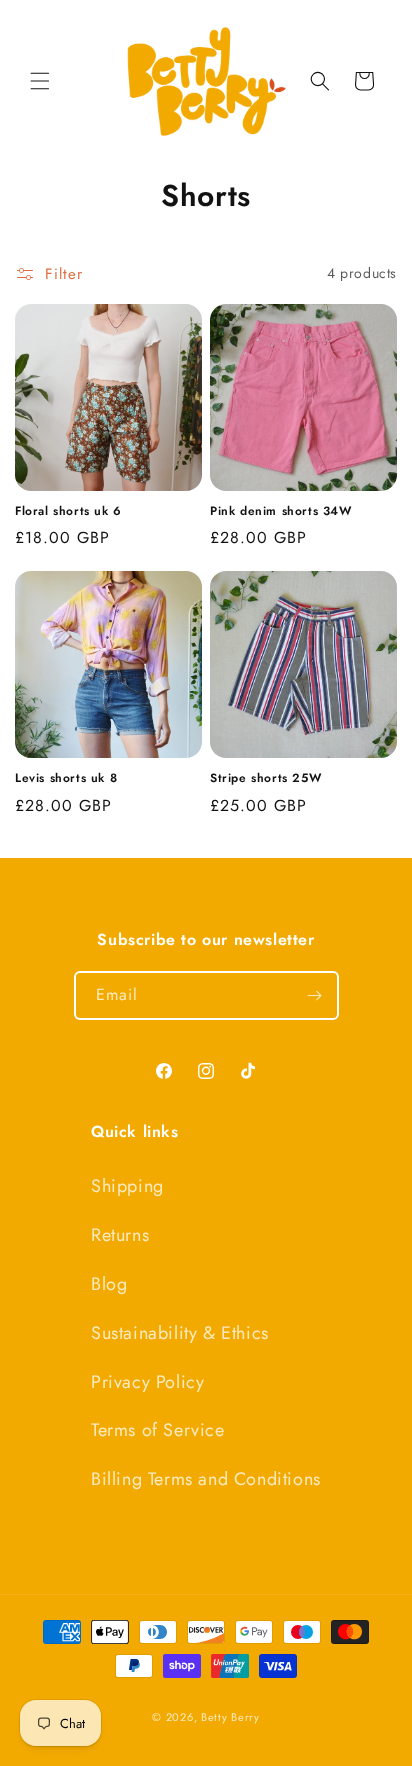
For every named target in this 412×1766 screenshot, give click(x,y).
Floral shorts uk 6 (68, 512)
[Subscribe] (315, 995)
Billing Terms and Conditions (206, 1479)
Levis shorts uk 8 (66, 779)
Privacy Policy (147, 1382)
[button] (40, 81)
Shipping (127, 1186)
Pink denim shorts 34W (281, 512)
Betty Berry (230, 1717)
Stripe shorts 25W (265, 779)
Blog (109, 1284)
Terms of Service (158, 1430)
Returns (120, 1235)
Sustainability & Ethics (180, 1333)
